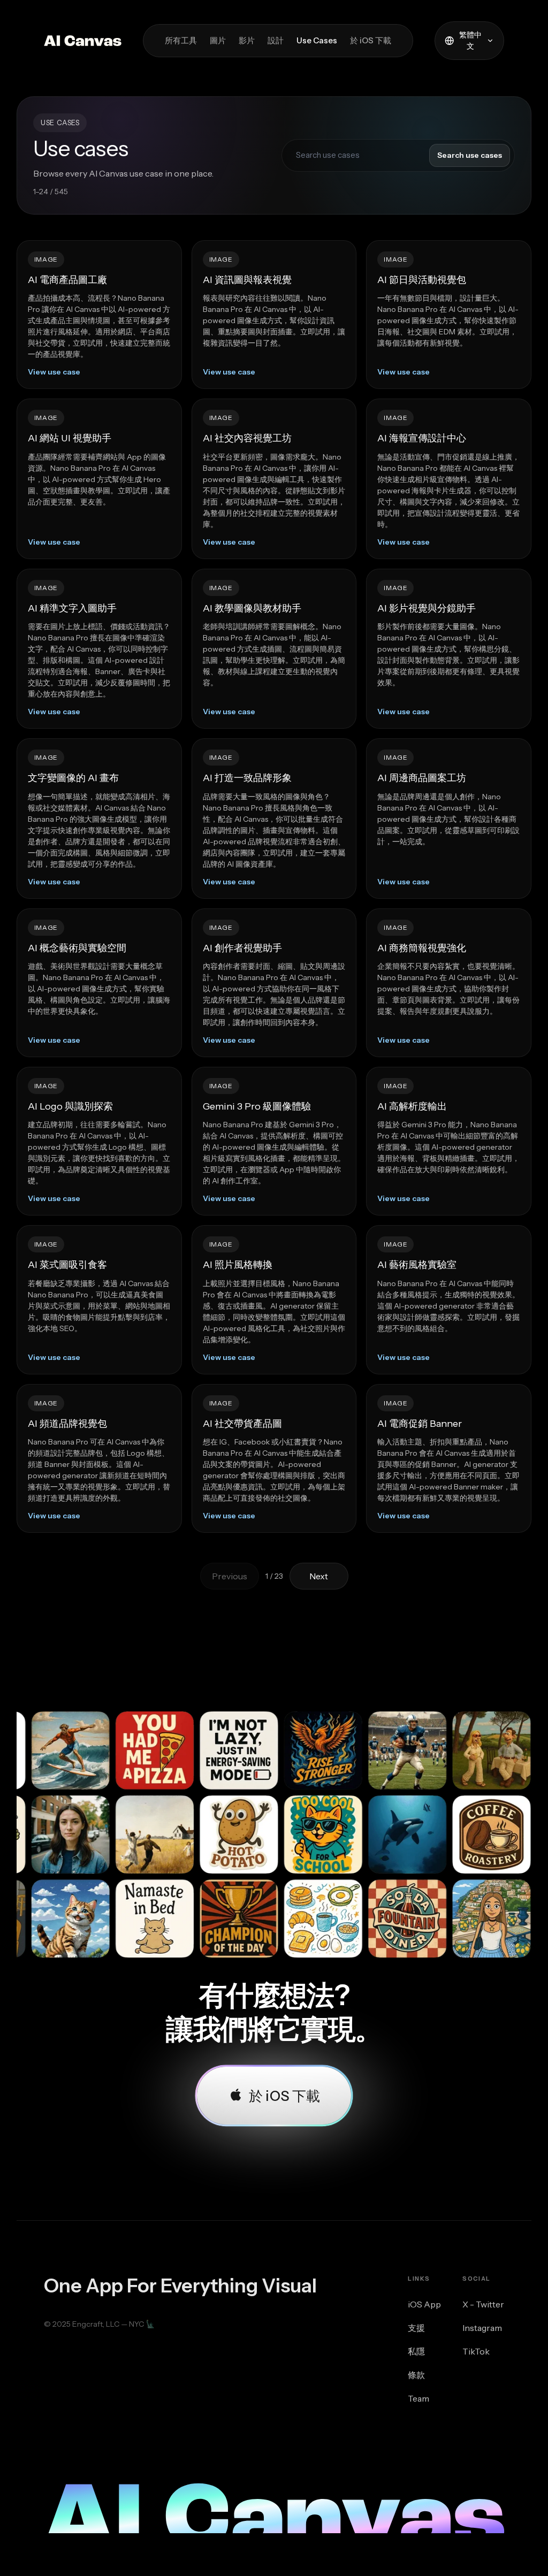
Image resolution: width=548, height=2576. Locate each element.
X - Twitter (483, 2304)
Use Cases (317, 40)
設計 (276, 40)
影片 (247, 40)
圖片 (218, 40)
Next (319, 1576)
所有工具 (181, 40)
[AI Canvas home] (83, 41)
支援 (416, 2328)
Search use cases (470, 155)
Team (418, 2398)
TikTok (476, 2351)
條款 (416, 2375)
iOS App (424, 2304)
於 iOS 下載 (371, 40)
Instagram (482, 2328)
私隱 (416, 2351)
